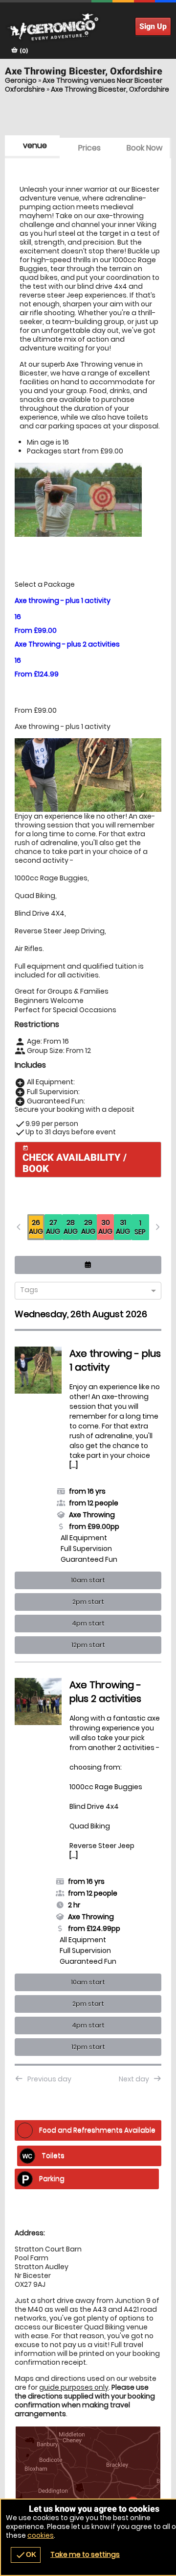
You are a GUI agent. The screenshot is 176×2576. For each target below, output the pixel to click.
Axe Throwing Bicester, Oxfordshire (110, 89)
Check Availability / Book (75, 1160)
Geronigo (21, 80)
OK (26, 2555)
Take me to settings (85, 2554)
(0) (23, 51)
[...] (74, 1465)
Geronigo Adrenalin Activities (88, 27)
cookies (41, 2535)
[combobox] (84, 1291)
